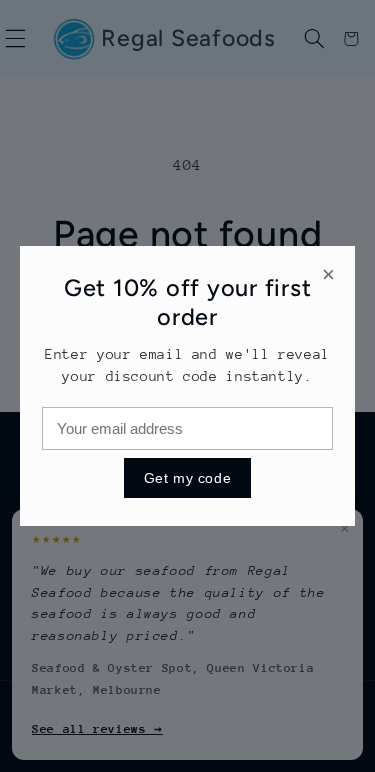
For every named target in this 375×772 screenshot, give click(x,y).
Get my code (187, 478)
